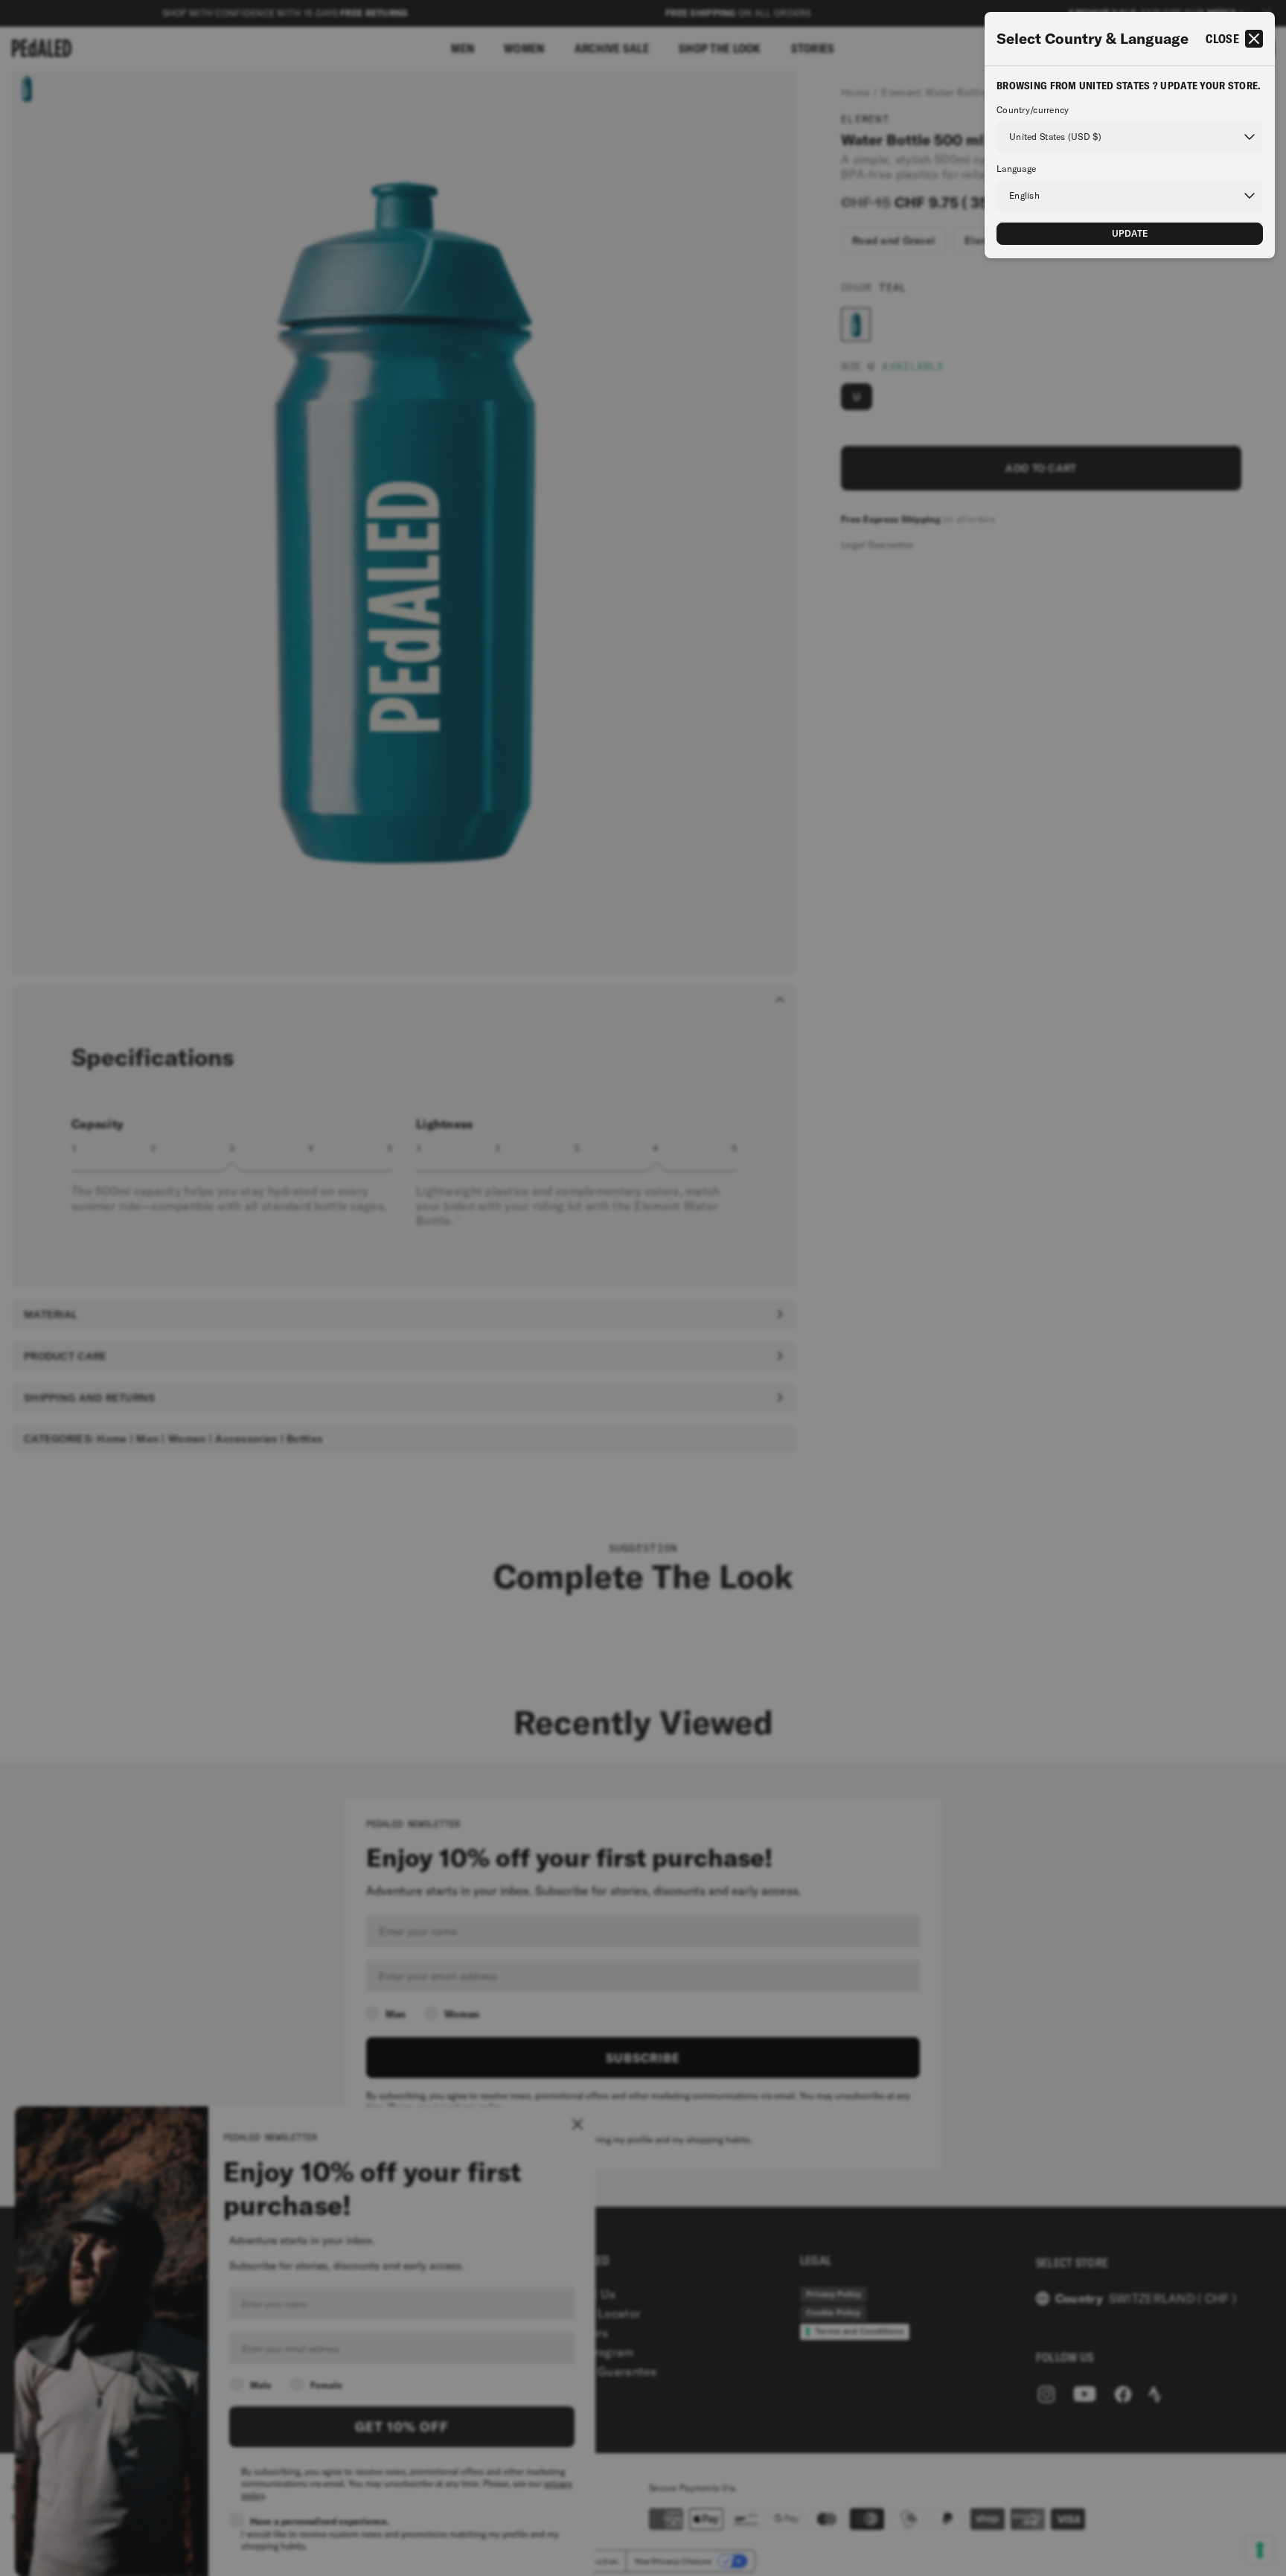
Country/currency (1033, 110)
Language (1016, 169)
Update (1130, 233)
